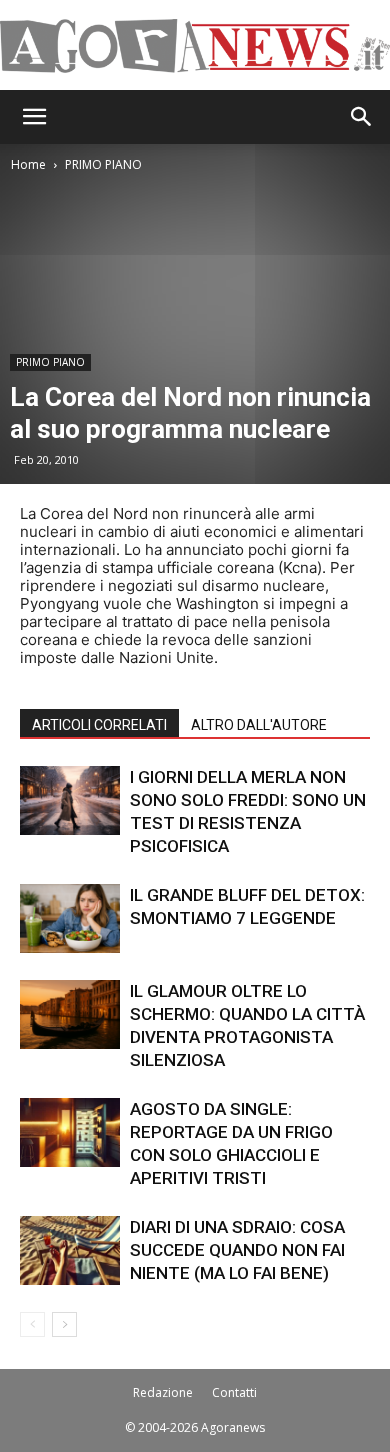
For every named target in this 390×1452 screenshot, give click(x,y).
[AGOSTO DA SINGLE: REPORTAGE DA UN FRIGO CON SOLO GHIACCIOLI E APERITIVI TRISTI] (70, 1132)
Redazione (163, 1392)
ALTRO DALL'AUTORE (259, 725)
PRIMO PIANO (103, 164)
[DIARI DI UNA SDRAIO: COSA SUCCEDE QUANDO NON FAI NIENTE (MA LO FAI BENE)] (70, 1250)
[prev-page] (32, 1324)
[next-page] (64, 1324)
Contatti (234, 1392)
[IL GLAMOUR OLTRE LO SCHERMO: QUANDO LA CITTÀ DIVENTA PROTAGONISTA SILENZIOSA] (70, 1014)
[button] (34, 117)
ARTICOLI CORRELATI (99, 725)
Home (28, 164)
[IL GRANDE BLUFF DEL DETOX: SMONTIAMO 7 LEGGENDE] (70, 918)
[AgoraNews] (195, 46)
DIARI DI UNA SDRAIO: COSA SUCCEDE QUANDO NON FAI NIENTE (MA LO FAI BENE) (237, 1250)
